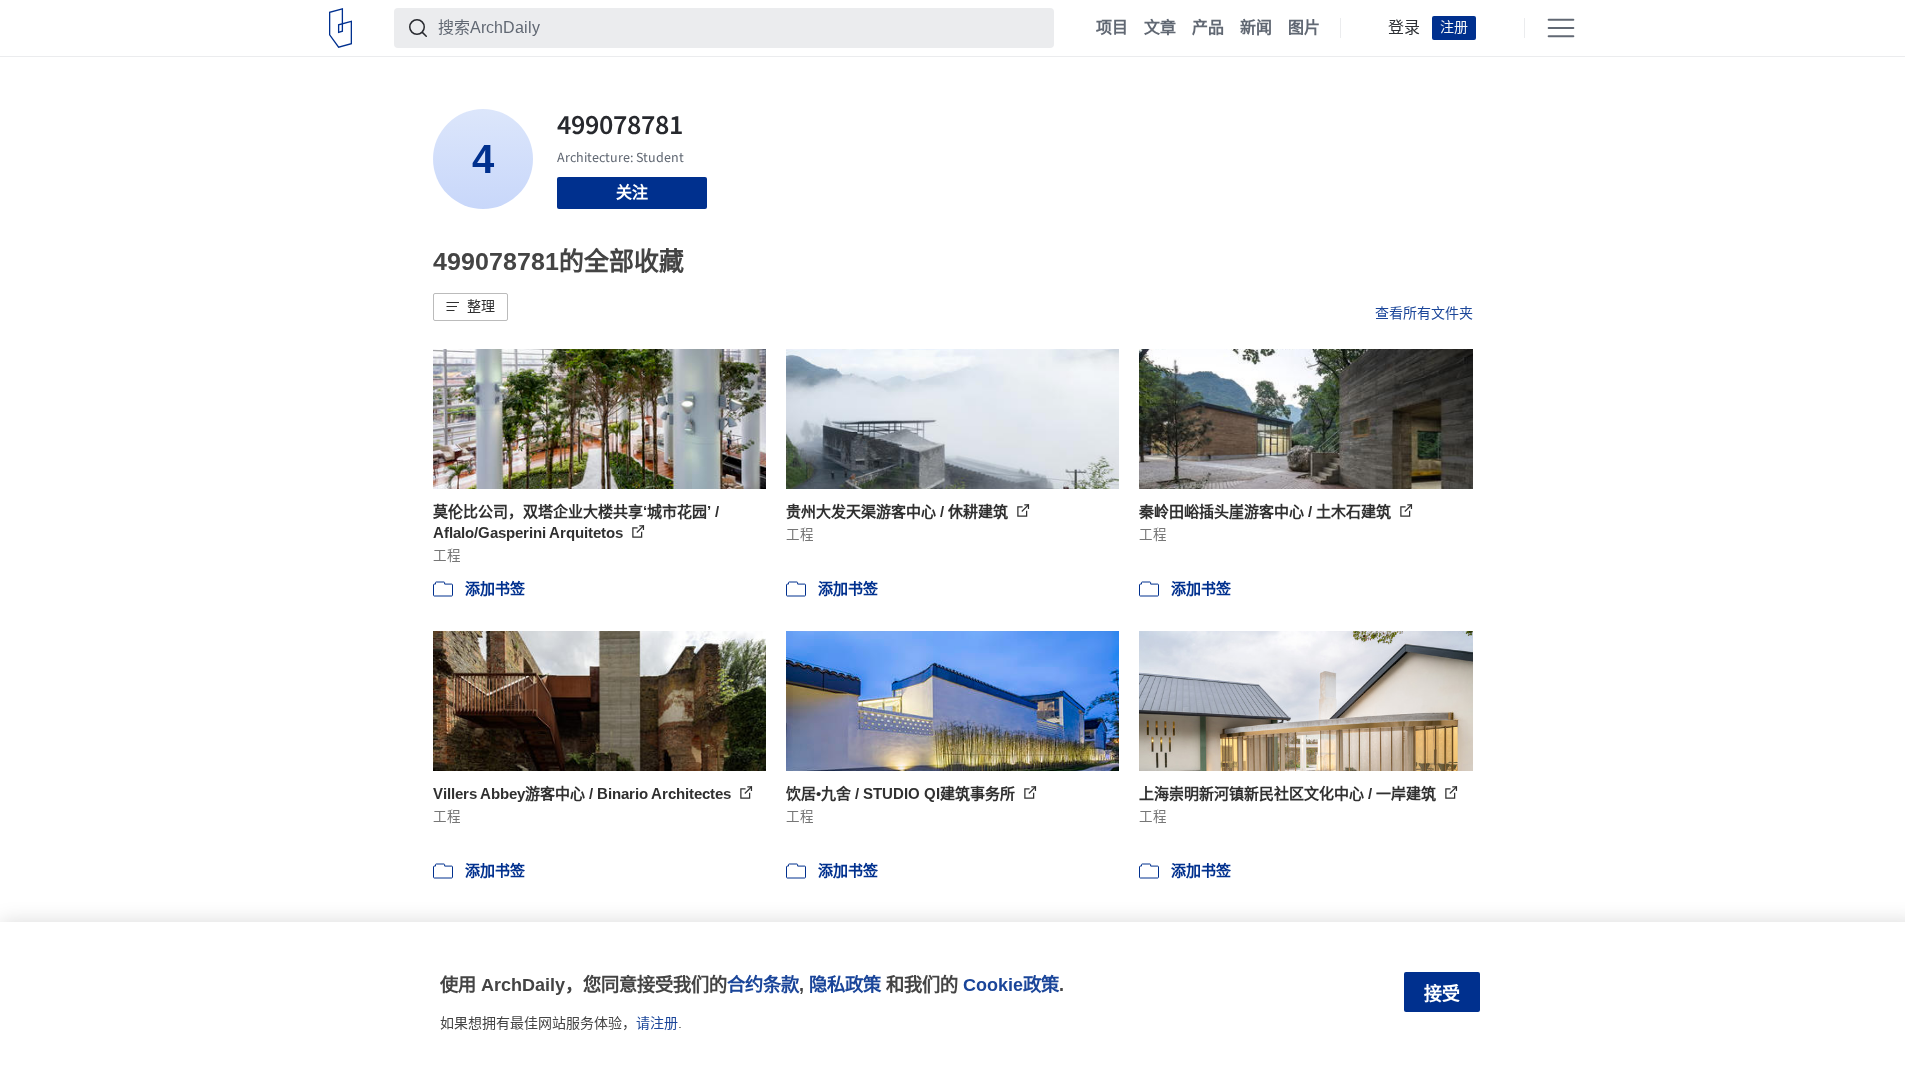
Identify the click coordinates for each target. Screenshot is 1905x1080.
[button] (470, 307)
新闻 (1256, 28)
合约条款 (763, 984)
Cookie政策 (1011, 984)
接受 (1442, 994)
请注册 (657, 1023)
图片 (1304, 28)
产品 (1208, 28)
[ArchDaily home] (340, 28)
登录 (1404, 28)
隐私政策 (845, 984)
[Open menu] (1561, 28)
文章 (1160, 28)
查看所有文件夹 (1424, 313)
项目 (1112, 28)
